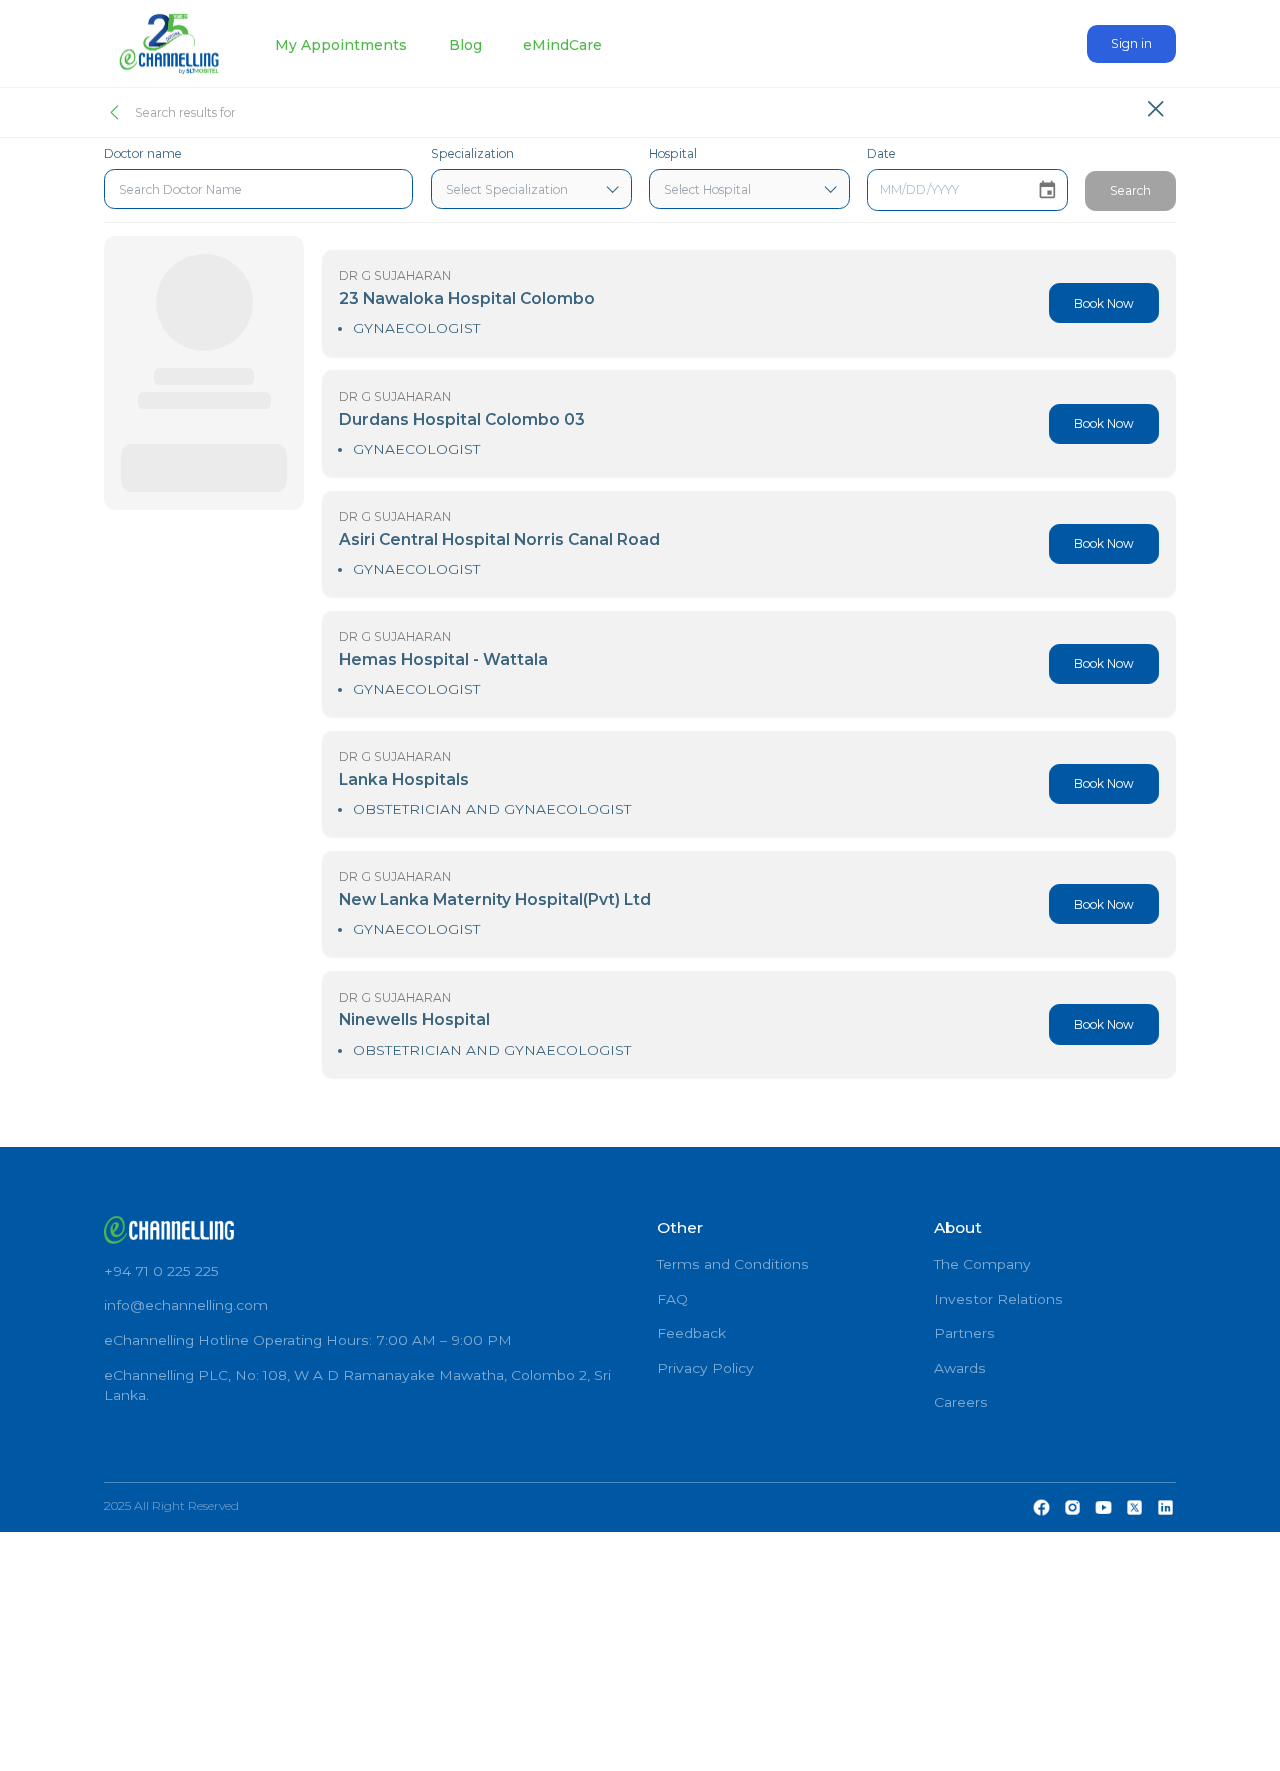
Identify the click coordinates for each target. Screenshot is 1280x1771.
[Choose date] (1047, 190)
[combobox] (259, 189)
